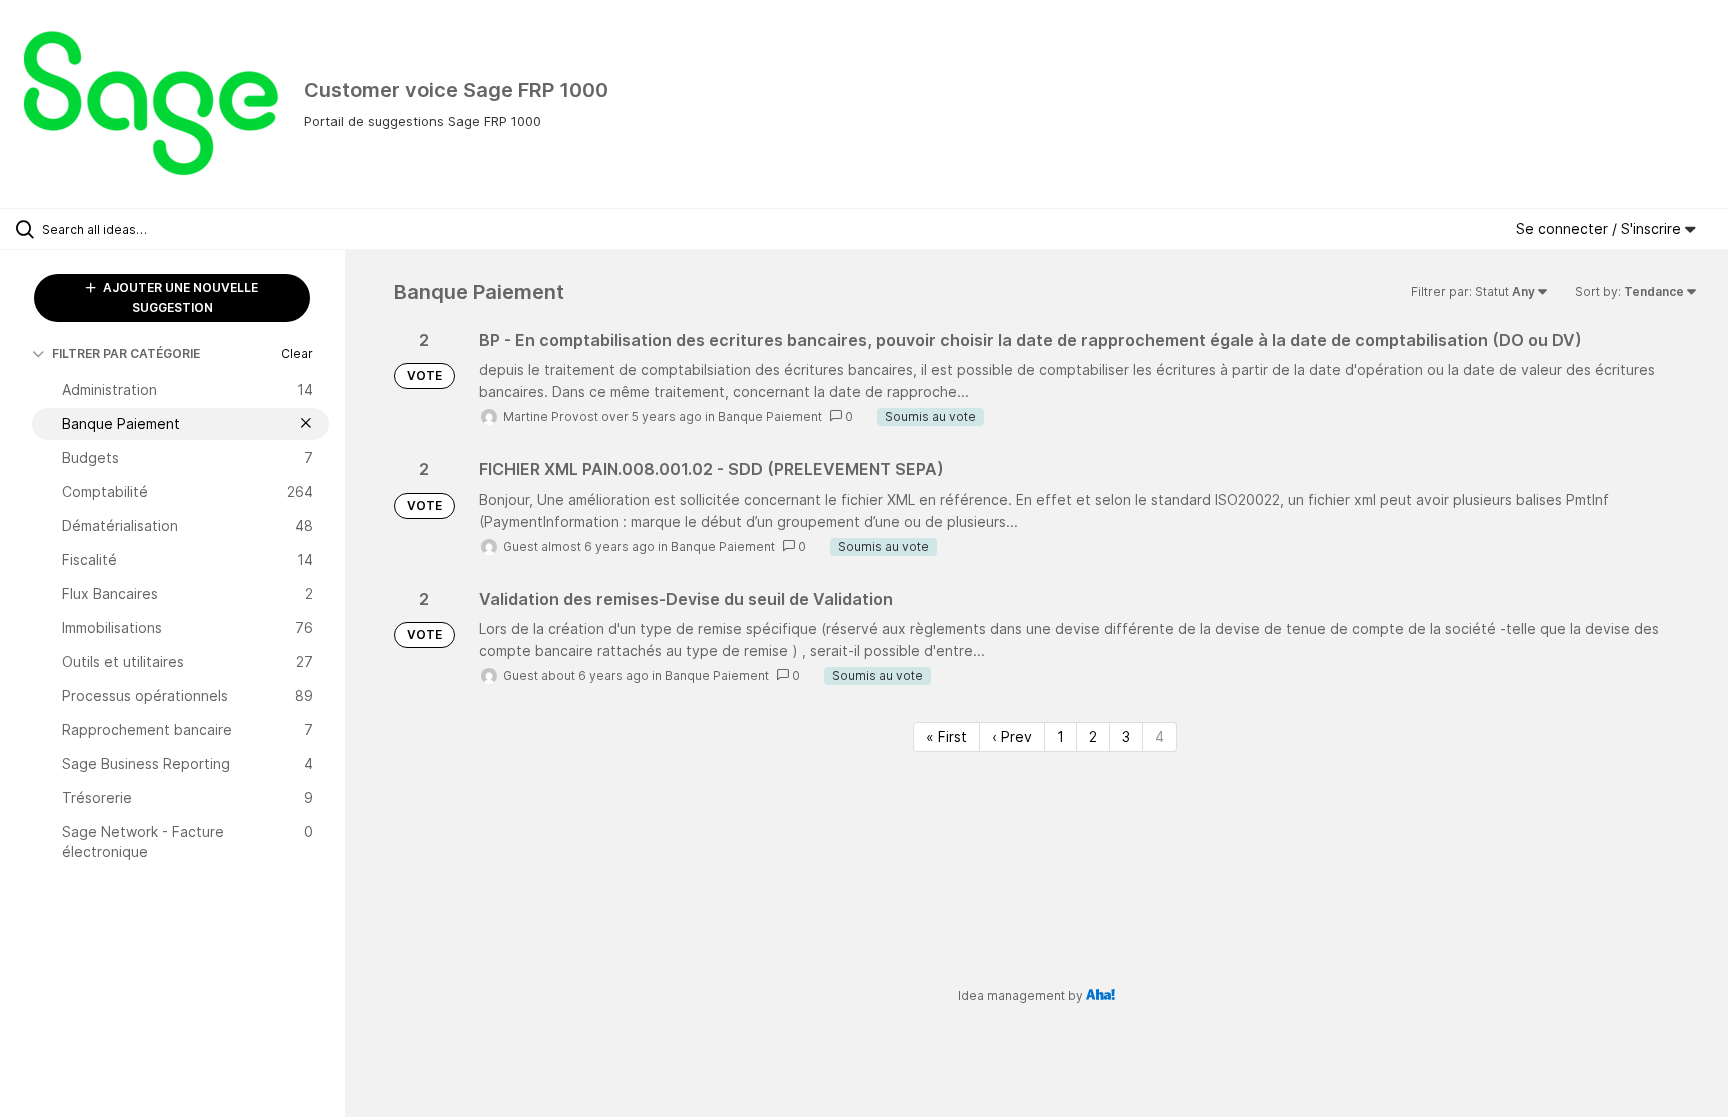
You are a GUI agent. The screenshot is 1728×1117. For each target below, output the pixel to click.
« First (946, 736)
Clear (297, 353)
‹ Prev (1012, 736)
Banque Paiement (770, 416)
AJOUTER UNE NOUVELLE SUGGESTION (179, 297)
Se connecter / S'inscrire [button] (1600, 228)
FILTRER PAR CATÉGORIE (126, 353)
